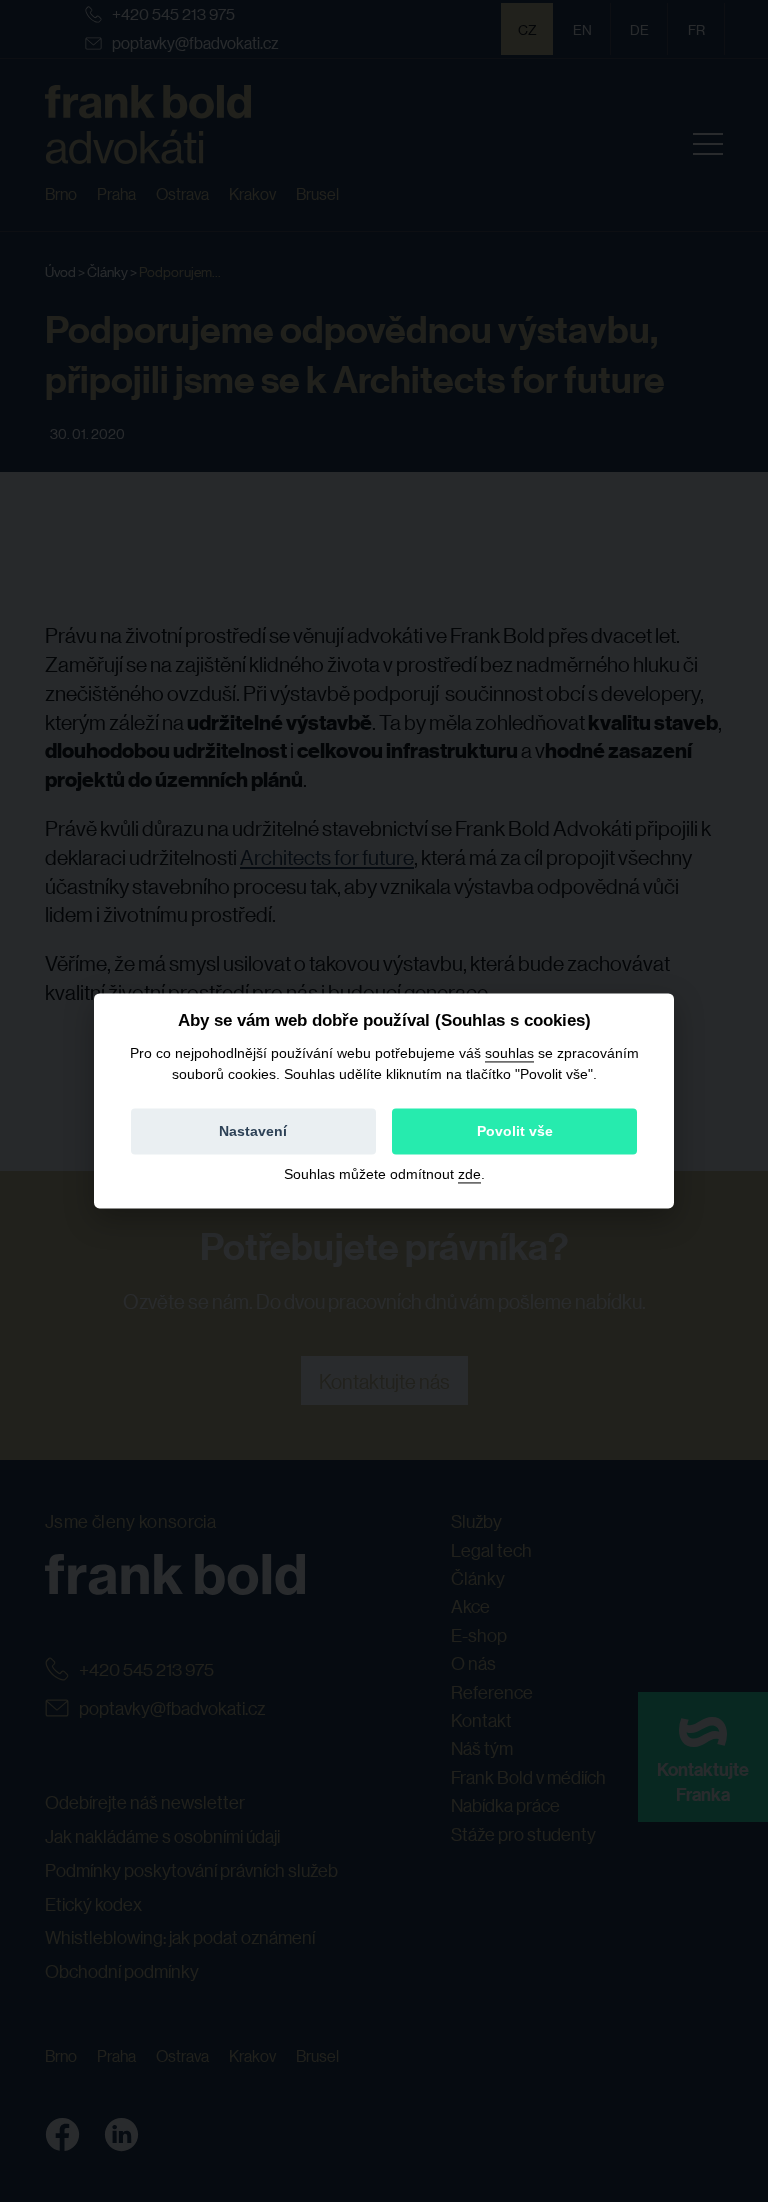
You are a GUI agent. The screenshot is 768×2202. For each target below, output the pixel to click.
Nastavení (253, 1132)
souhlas (509, 1053)
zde (469, 1175)
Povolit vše (515, 1132)
